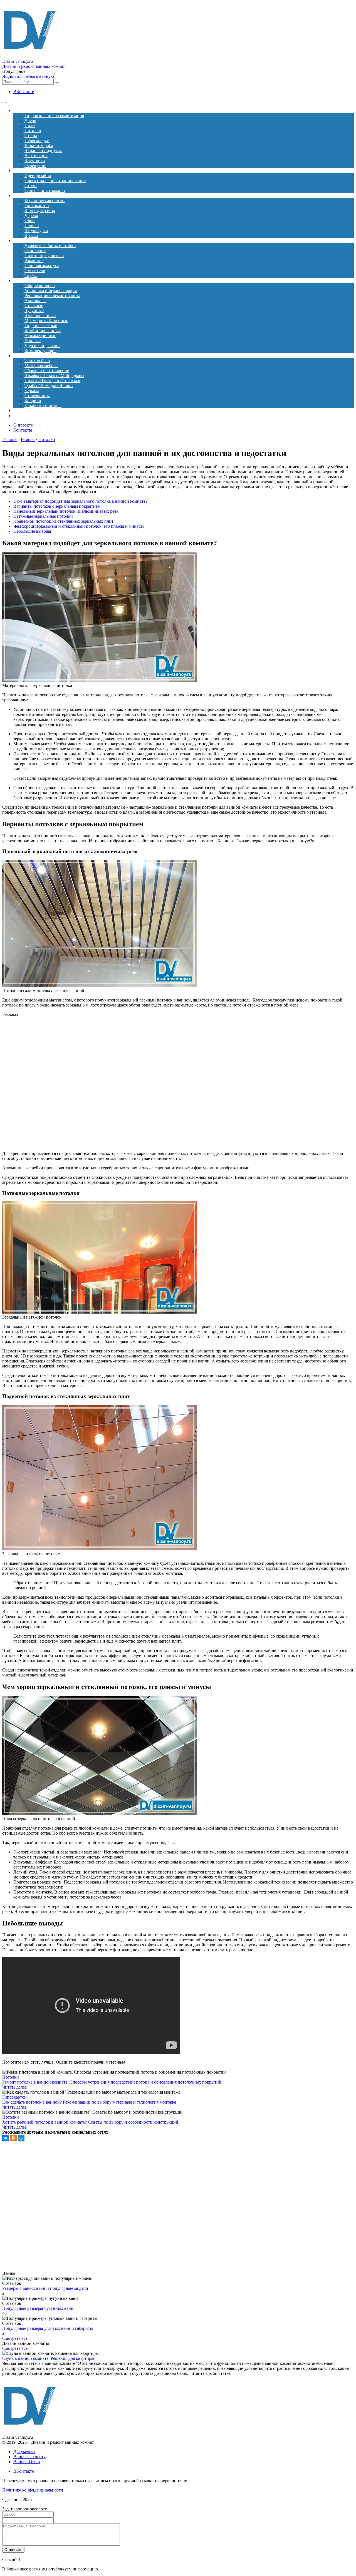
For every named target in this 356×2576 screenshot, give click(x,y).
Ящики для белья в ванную (28, 76)
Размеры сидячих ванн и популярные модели (45, 2288)
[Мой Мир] (21, 2138)
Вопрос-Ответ (27, 2462)
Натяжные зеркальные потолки (43, 516)
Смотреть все (15, 2338)
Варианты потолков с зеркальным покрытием (57, 506)
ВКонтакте (24, 92)
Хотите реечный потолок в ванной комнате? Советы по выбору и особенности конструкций (90, 2122)
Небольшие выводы (32, 531)
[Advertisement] (119, 1084)
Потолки (11, 2077)
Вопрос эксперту (29, 2457)
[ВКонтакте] (6, 2138)
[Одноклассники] (13, 2138)
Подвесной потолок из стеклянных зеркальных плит (63, 521)
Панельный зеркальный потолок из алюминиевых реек (66, 511)
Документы (24, 2452)
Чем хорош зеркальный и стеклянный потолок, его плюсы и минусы (79, 526)
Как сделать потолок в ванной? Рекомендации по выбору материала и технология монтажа (89, 2102)
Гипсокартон (14, 2097)
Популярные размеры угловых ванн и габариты (48, 2328)
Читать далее (14, 2087)
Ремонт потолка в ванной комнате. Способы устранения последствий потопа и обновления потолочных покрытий (112, 2082)
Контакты (23, 430)
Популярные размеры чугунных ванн (38, 2308)
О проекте (23, 425)
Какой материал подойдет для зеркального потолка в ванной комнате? (80, 501)
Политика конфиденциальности (33, 2490)
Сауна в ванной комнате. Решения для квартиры (48, 2358)
